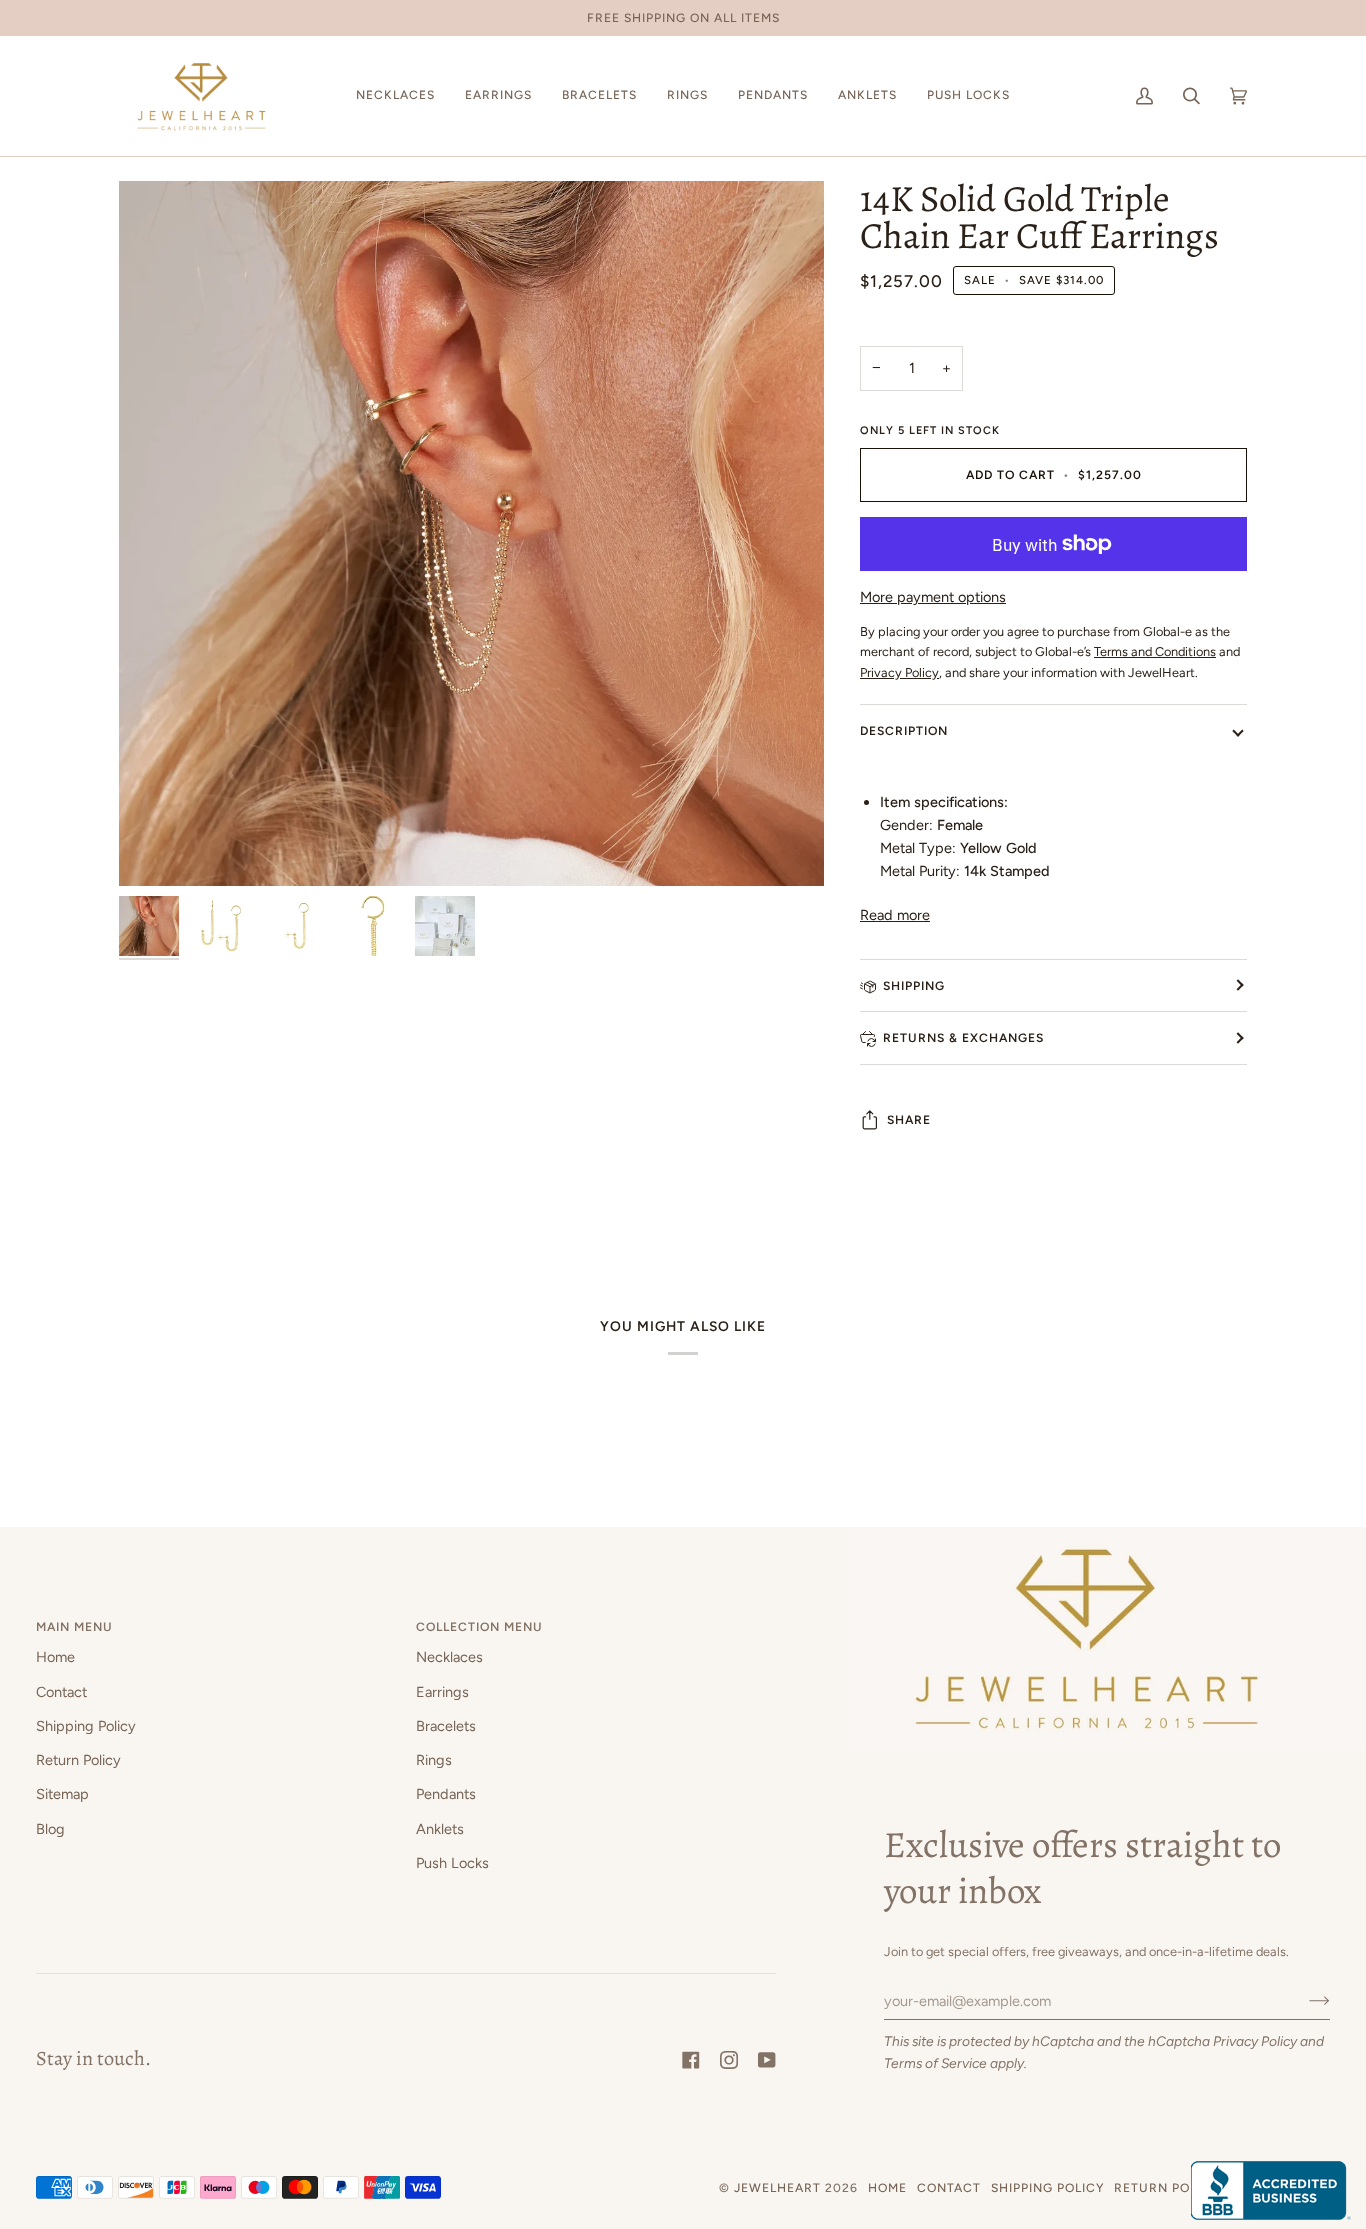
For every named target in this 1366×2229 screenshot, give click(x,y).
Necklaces (449, 1657)
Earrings (442, 1692)
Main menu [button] (74, 1626)
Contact (61, 1692)
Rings (434, 1760)
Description (904, 730)
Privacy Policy (1255, 2041)
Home (55, 1657)
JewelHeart (777, 2187)
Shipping (914, 985)
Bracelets (446, 1726)
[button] (395, 96)
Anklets (440, 1829)
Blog (50, 1829)
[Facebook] (691, 2060)
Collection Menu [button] (479, 1626)
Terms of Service (935, 2063)
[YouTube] (767, 2060)
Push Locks (452, 1863)
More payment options (933, 597)
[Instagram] (729, 2060)
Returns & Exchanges (963, 1037)
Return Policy (78, 1760)
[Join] (1303, 2001)
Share (909, 1119)
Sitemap (62, 1794)
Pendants (446, 1794)
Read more (895, 915)
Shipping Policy (86, 1726)
